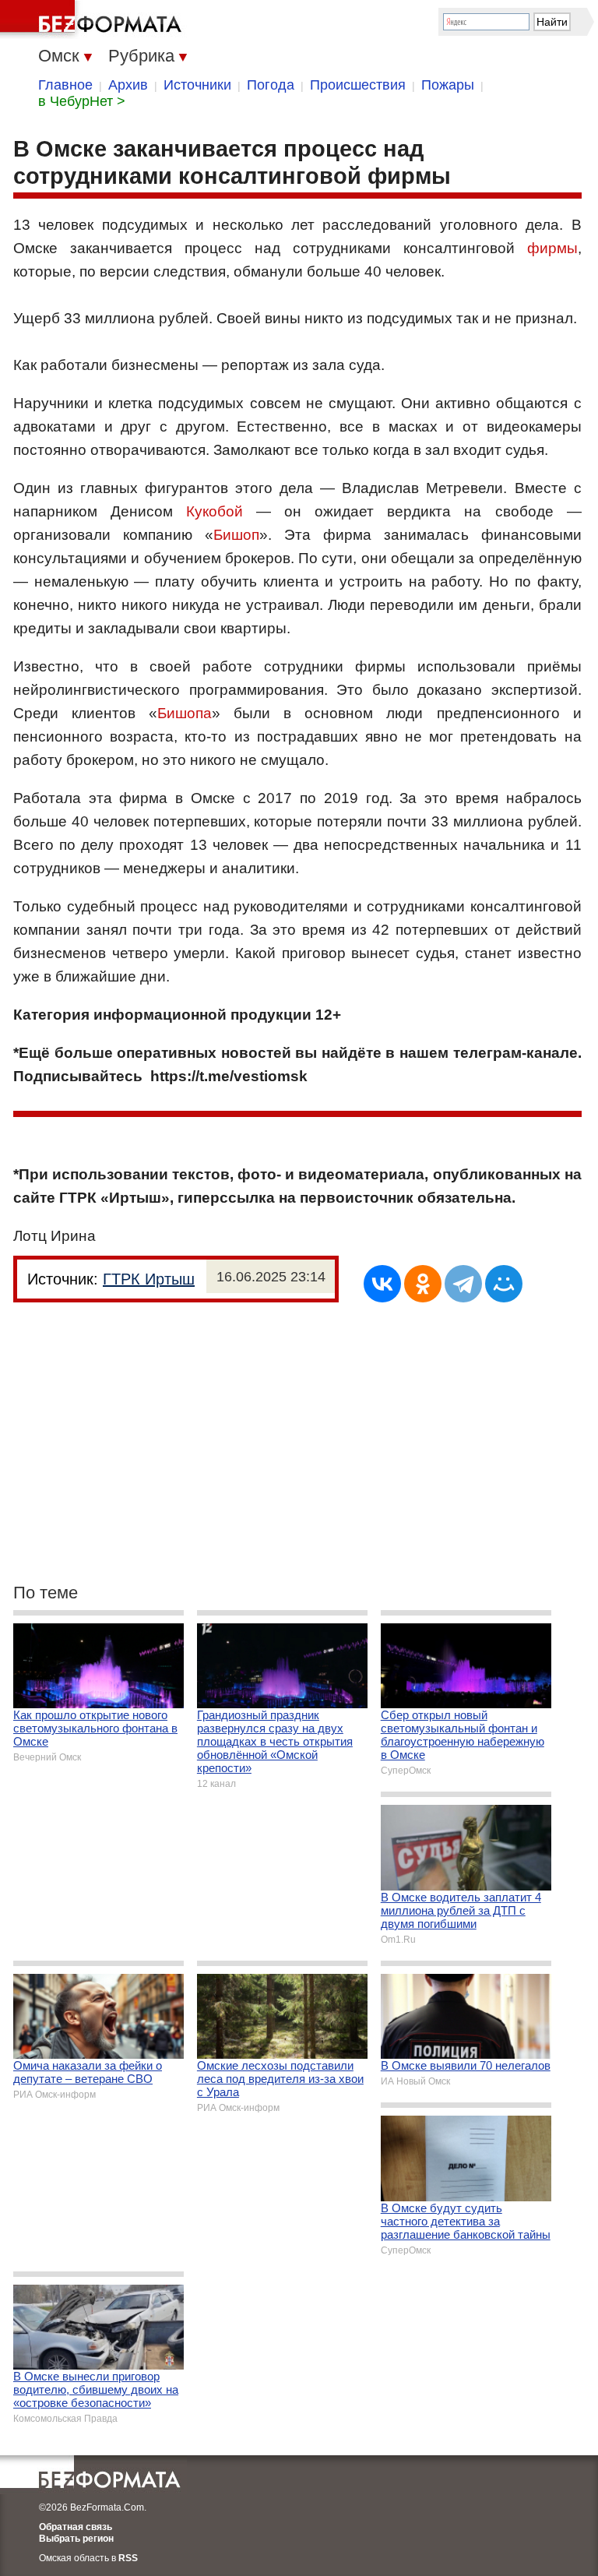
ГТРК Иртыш (149, 1279)
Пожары (448, 85)
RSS (128, 2558)
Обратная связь (76, 2527)
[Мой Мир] (504, 1284)
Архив (128, 85)
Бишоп (236, 535)
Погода (271, 85)
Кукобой (215, 511)
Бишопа (185, 713)
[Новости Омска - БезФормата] (93, 19)
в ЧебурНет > (82, 101)
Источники (197, 85)
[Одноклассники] (423, 1284)
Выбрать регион (76, 2539)
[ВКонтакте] (382, 1284)
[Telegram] (463, 1284)
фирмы (552, 248)
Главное (65, 85)
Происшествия (358, 85)
